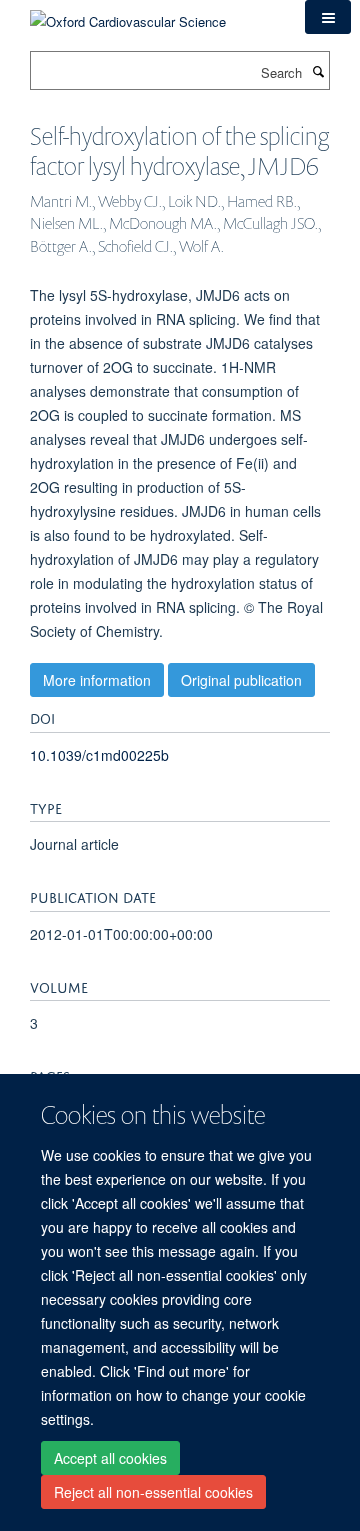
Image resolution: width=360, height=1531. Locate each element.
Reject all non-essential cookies (153, 1492)
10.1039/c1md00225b (99, 755)
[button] (328, 17)
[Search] (318, 71)
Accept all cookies (110, 1458)
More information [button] (97, 680)
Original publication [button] (241, 680)
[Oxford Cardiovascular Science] (128, 14)
